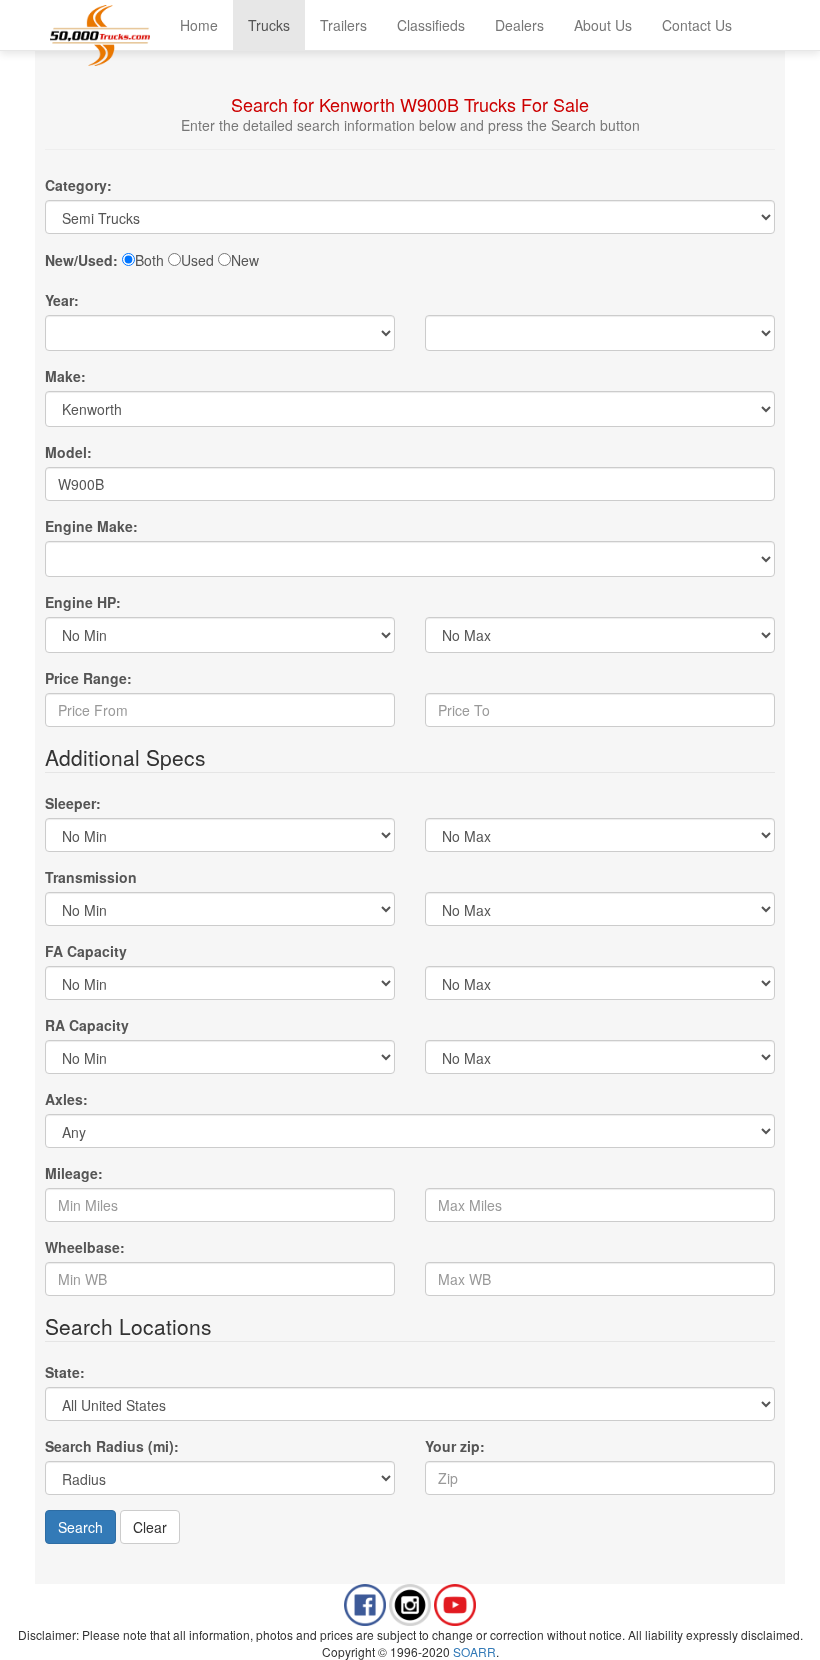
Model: (68, 452)
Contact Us (697, 25)
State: (65, 1372)
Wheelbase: (85, 1247)
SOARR (474, 1651)
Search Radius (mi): (112, 1446)
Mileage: (74, 1173)
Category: (78, 185)
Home (199, 25)
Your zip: (455, 1446)
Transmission (91, 877)
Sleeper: (73, 803)
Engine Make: (91, 526)
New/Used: (81, 260)
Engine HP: (83, 602)
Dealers (519, 25)
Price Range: (88, 678)
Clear (150, 1527)
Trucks (269, 25)
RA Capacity (87, 1025)
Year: (62, 300)
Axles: (66, 1099)
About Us (603, 25)
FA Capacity (86, 951)
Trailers (343, 25)
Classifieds (431, 25)
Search (80, 1527)
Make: (65, 376)
